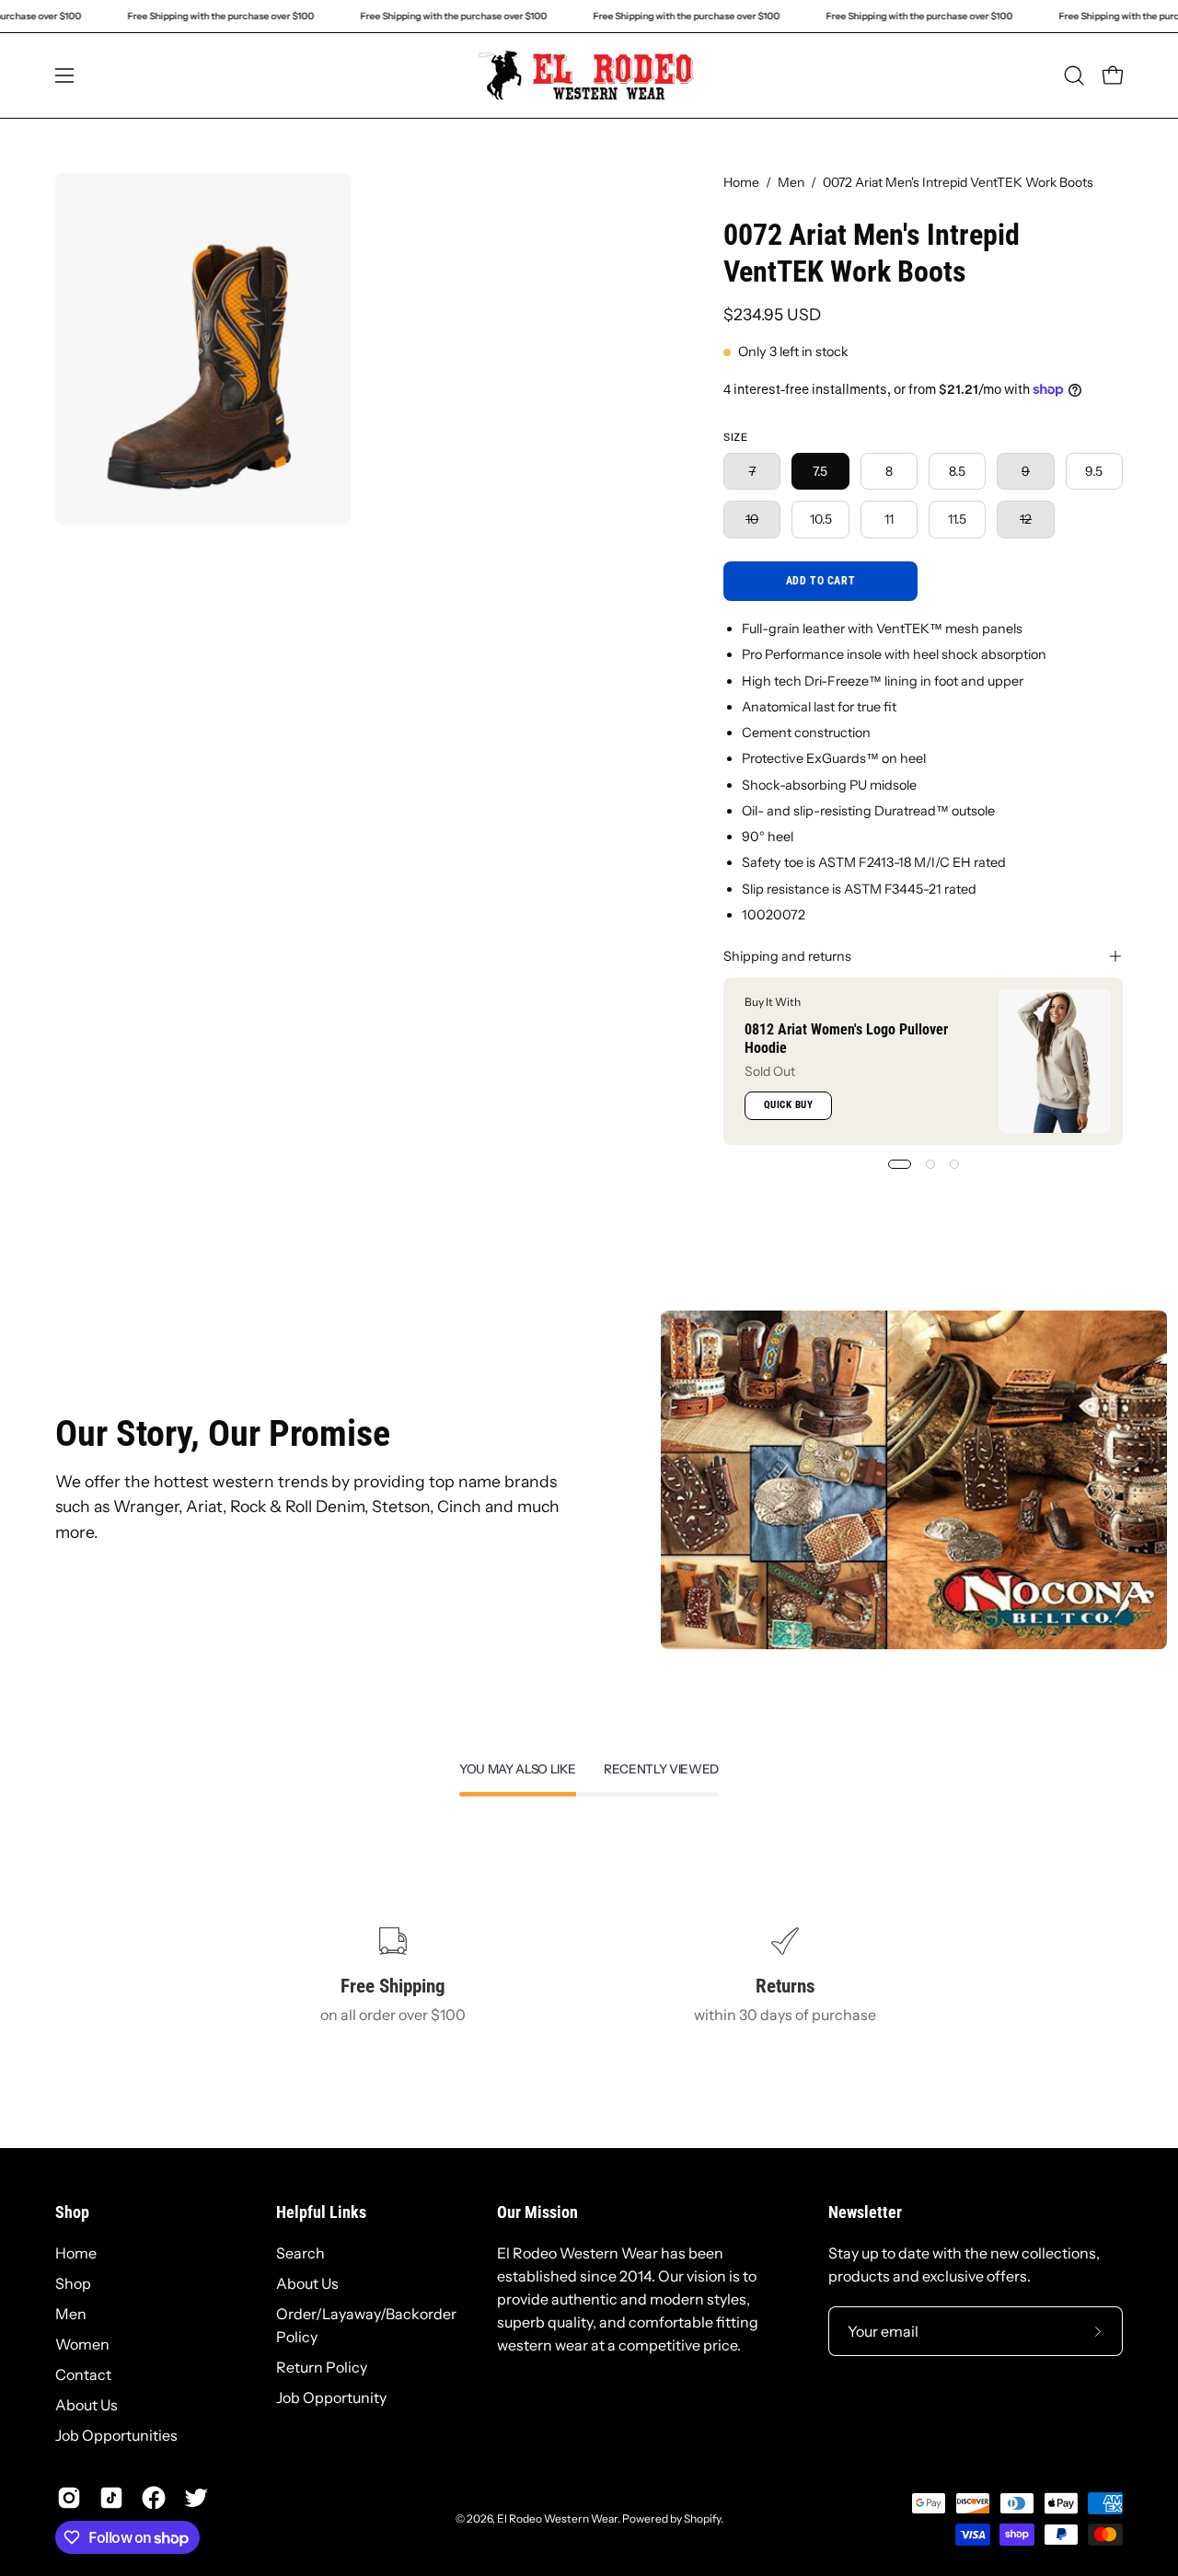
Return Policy (322, 2367)
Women (82, 2344)
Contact (83, 2374)
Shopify (702, 2518)
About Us (87, 2405)
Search (300, 2253)
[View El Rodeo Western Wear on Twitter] (196, 2498)
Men (791, 182)
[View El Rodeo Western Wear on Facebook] (154, 2498)
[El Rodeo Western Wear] (589, 75)
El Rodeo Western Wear (557, 2518)
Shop (72, 2212)
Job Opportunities (116, 2435)
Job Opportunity (331, 2397)
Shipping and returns (787, 956)
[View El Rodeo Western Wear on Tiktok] (111, 2498)
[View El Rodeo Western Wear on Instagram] (69, 2498)
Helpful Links (321, 2212)
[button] (1074, 75)
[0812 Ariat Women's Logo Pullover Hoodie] (1055, 1061)
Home (741, 182)
